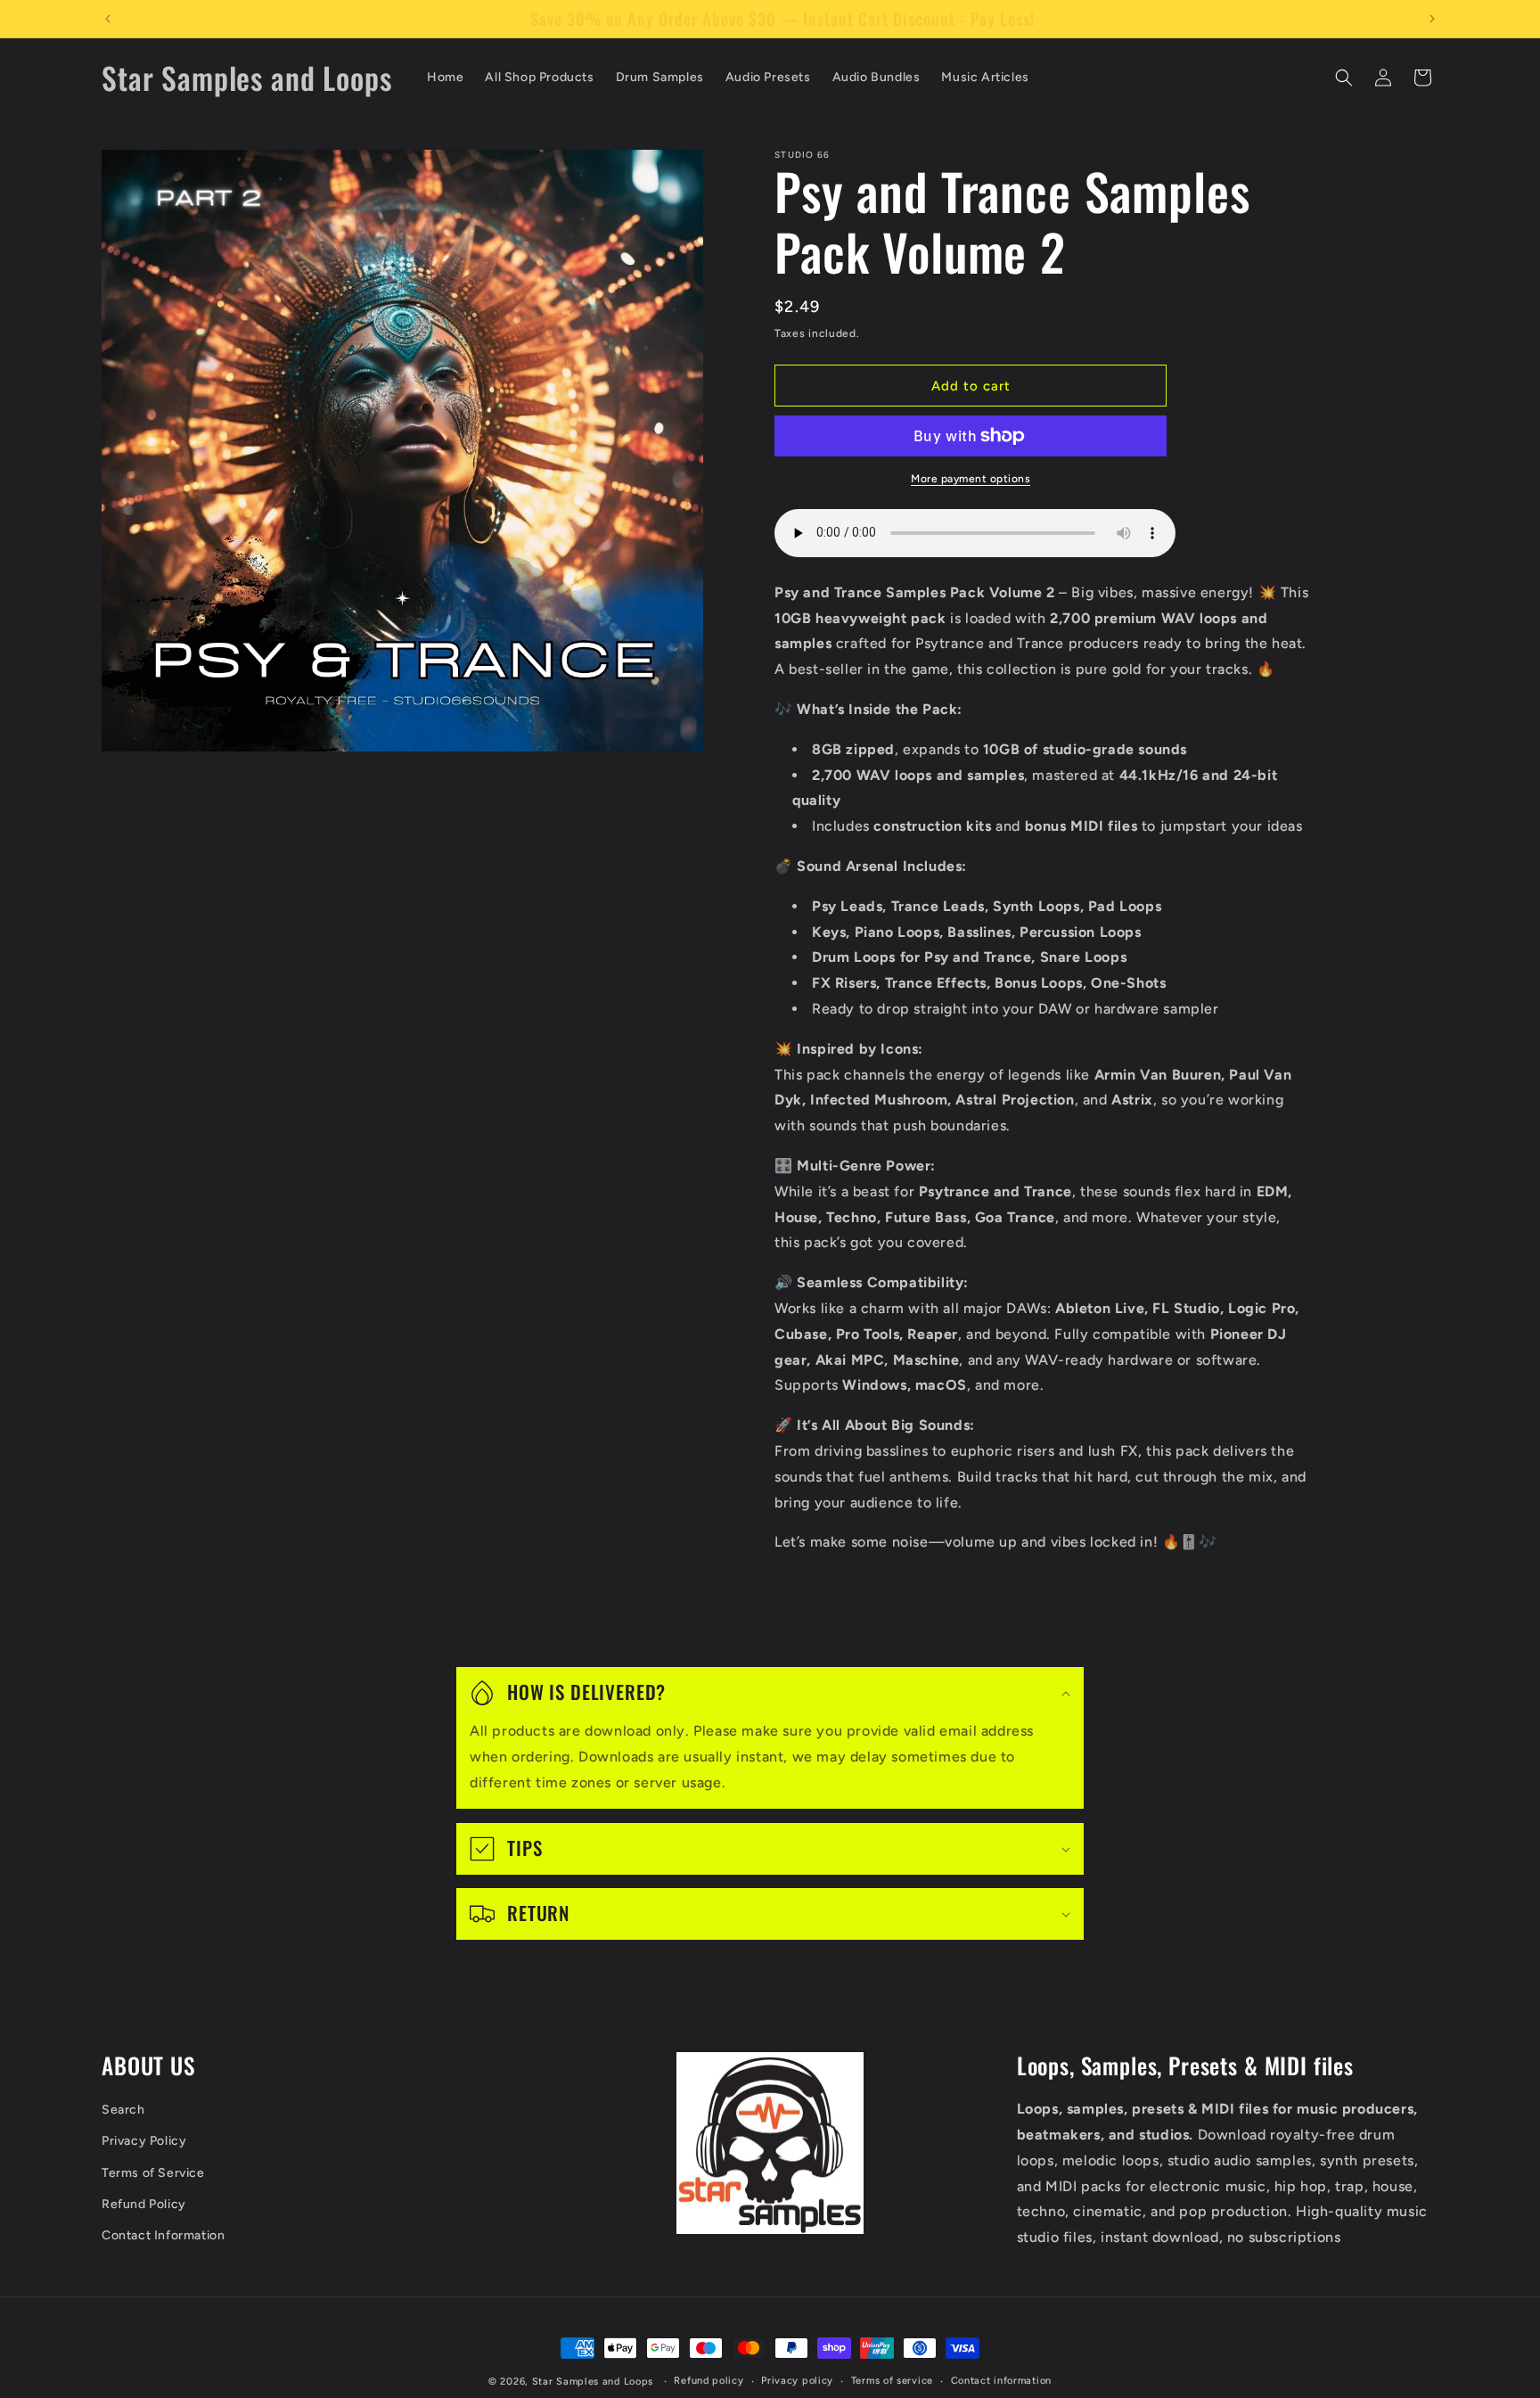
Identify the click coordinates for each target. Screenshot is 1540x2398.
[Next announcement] (1432, 19)
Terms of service (892, 2381)
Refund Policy (144, 2204)
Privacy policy (797, 2381)
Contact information (1001, 2381)
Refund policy (709, 2381)
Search (123, 2110)
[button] (1344, 78)
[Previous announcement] (108, 19)
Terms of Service (153, 2173)
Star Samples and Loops (593, 2382)
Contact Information (163, 2235)
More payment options (971, 479)
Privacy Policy (144, 2142)
